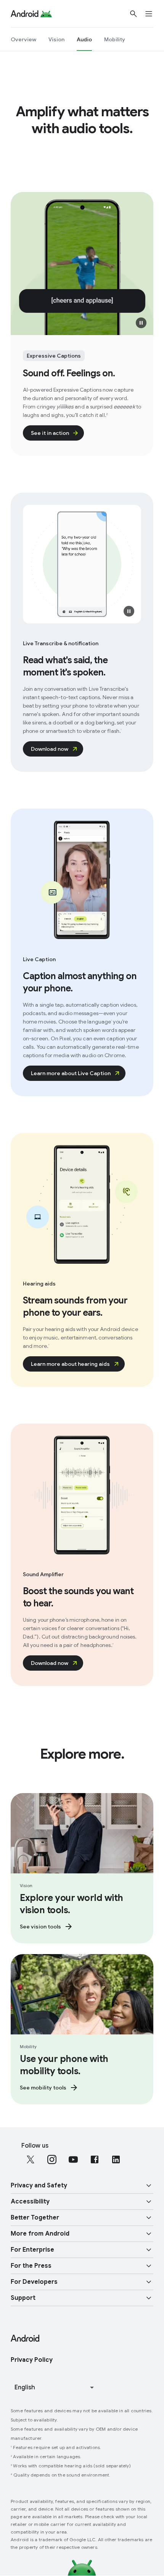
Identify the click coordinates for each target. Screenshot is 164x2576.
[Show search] (133, 14)
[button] (141, 323)
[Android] (25, 14)
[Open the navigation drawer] (153, 14)
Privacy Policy (32, 2360)
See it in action (50, 433)
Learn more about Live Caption (71, 1073)
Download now (50, 749)
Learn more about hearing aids (70, 1364)
